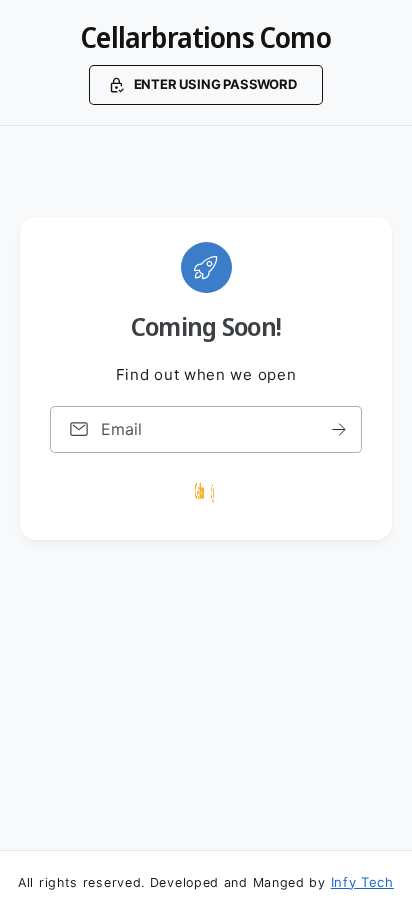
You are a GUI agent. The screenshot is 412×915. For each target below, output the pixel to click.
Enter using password (215, 84)
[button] (205, 85)
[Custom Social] (206, 492)
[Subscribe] (339, 428)
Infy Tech (362, 882)
